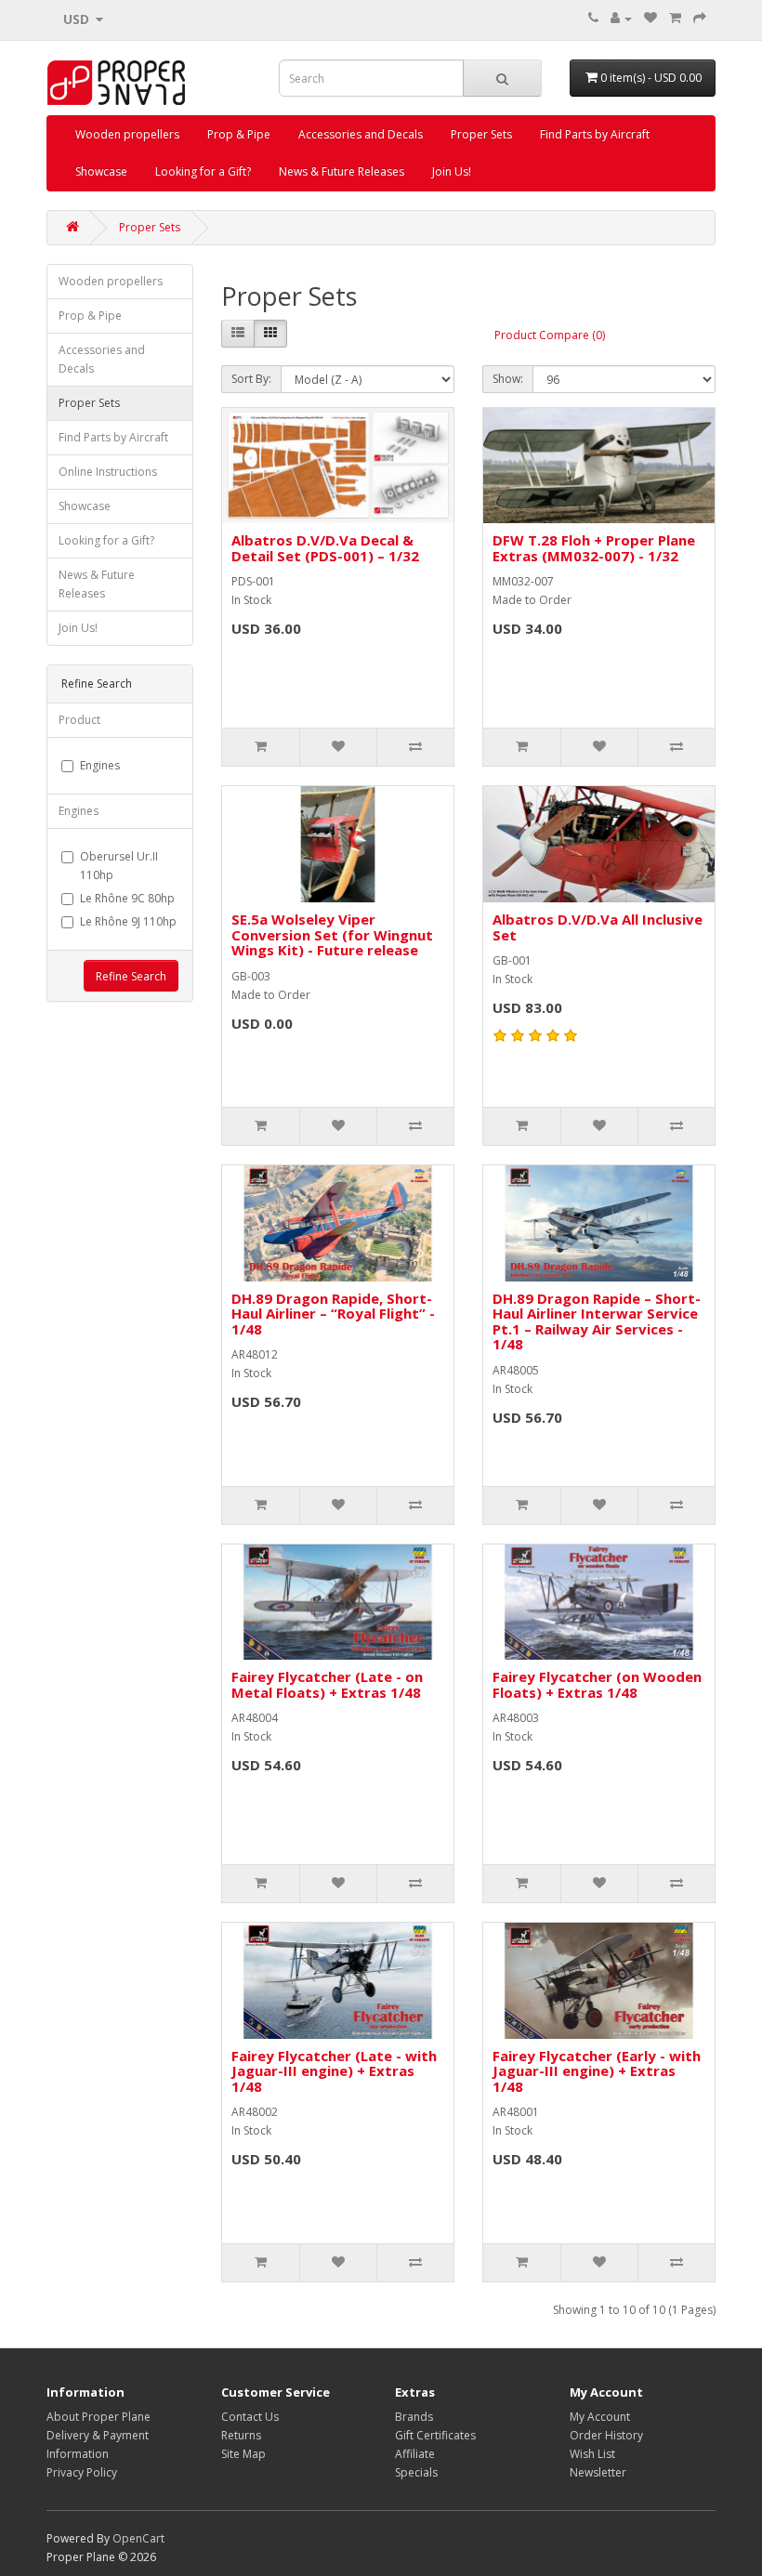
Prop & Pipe (239, 134)
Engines (100, 765)
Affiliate (415, 2454)
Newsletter (598, 2472)
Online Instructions (108, 472)
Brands (414, 2417)
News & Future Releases (342, 171)
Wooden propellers (127, 134)
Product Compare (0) (550, 335)
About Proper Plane (99, 2417)
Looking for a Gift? (203, 171)
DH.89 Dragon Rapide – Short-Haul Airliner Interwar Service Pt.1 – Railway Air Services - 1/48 (597, 1321)
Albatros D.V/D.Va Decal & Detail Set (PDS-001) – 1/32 (325, 548)
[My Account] (621, 18)
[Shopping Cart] (675, 18)
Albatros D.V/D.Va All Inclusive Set (598, 927)
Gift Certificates (435, 2435)
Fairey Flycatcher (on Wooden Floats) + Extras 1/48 (597, 1684)
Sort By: (251, 379)
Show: (508, 379)
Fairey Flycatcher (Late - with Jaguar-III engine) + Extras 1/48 (334, 2071)
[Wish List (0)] (650, 18)
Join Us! (452, 171)
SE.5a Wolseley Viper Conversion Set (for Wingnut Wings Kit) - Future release (332, 934)
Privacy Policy (82, 2472)
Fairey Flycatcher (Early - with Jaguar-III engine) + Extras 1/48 (597, 2071)
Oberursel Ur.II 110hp (119, 866)
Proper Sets (481, 134)
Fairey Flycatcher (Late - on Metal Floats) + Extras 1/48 (327, 1684)
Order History (606, 2435)
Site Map (243, 2454)
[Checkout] (700, 18)
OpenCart (138, 2538)
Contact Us (250, 2417)
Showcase (101, 171)
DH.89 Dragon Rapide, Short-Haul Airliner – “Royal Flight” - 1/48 (333, 1314)
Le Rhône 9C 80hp (127, 898)
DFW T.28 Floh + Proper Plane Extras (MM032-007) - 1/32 (594, 548)
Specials (416, 2472)
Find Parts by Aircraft (595, 134)
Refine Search (131, 976)
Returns (241, 2435)
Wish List (592, 2454)
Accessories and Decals (361, 134)
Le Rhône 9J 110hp (128, 921)
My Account (600, 2417)
